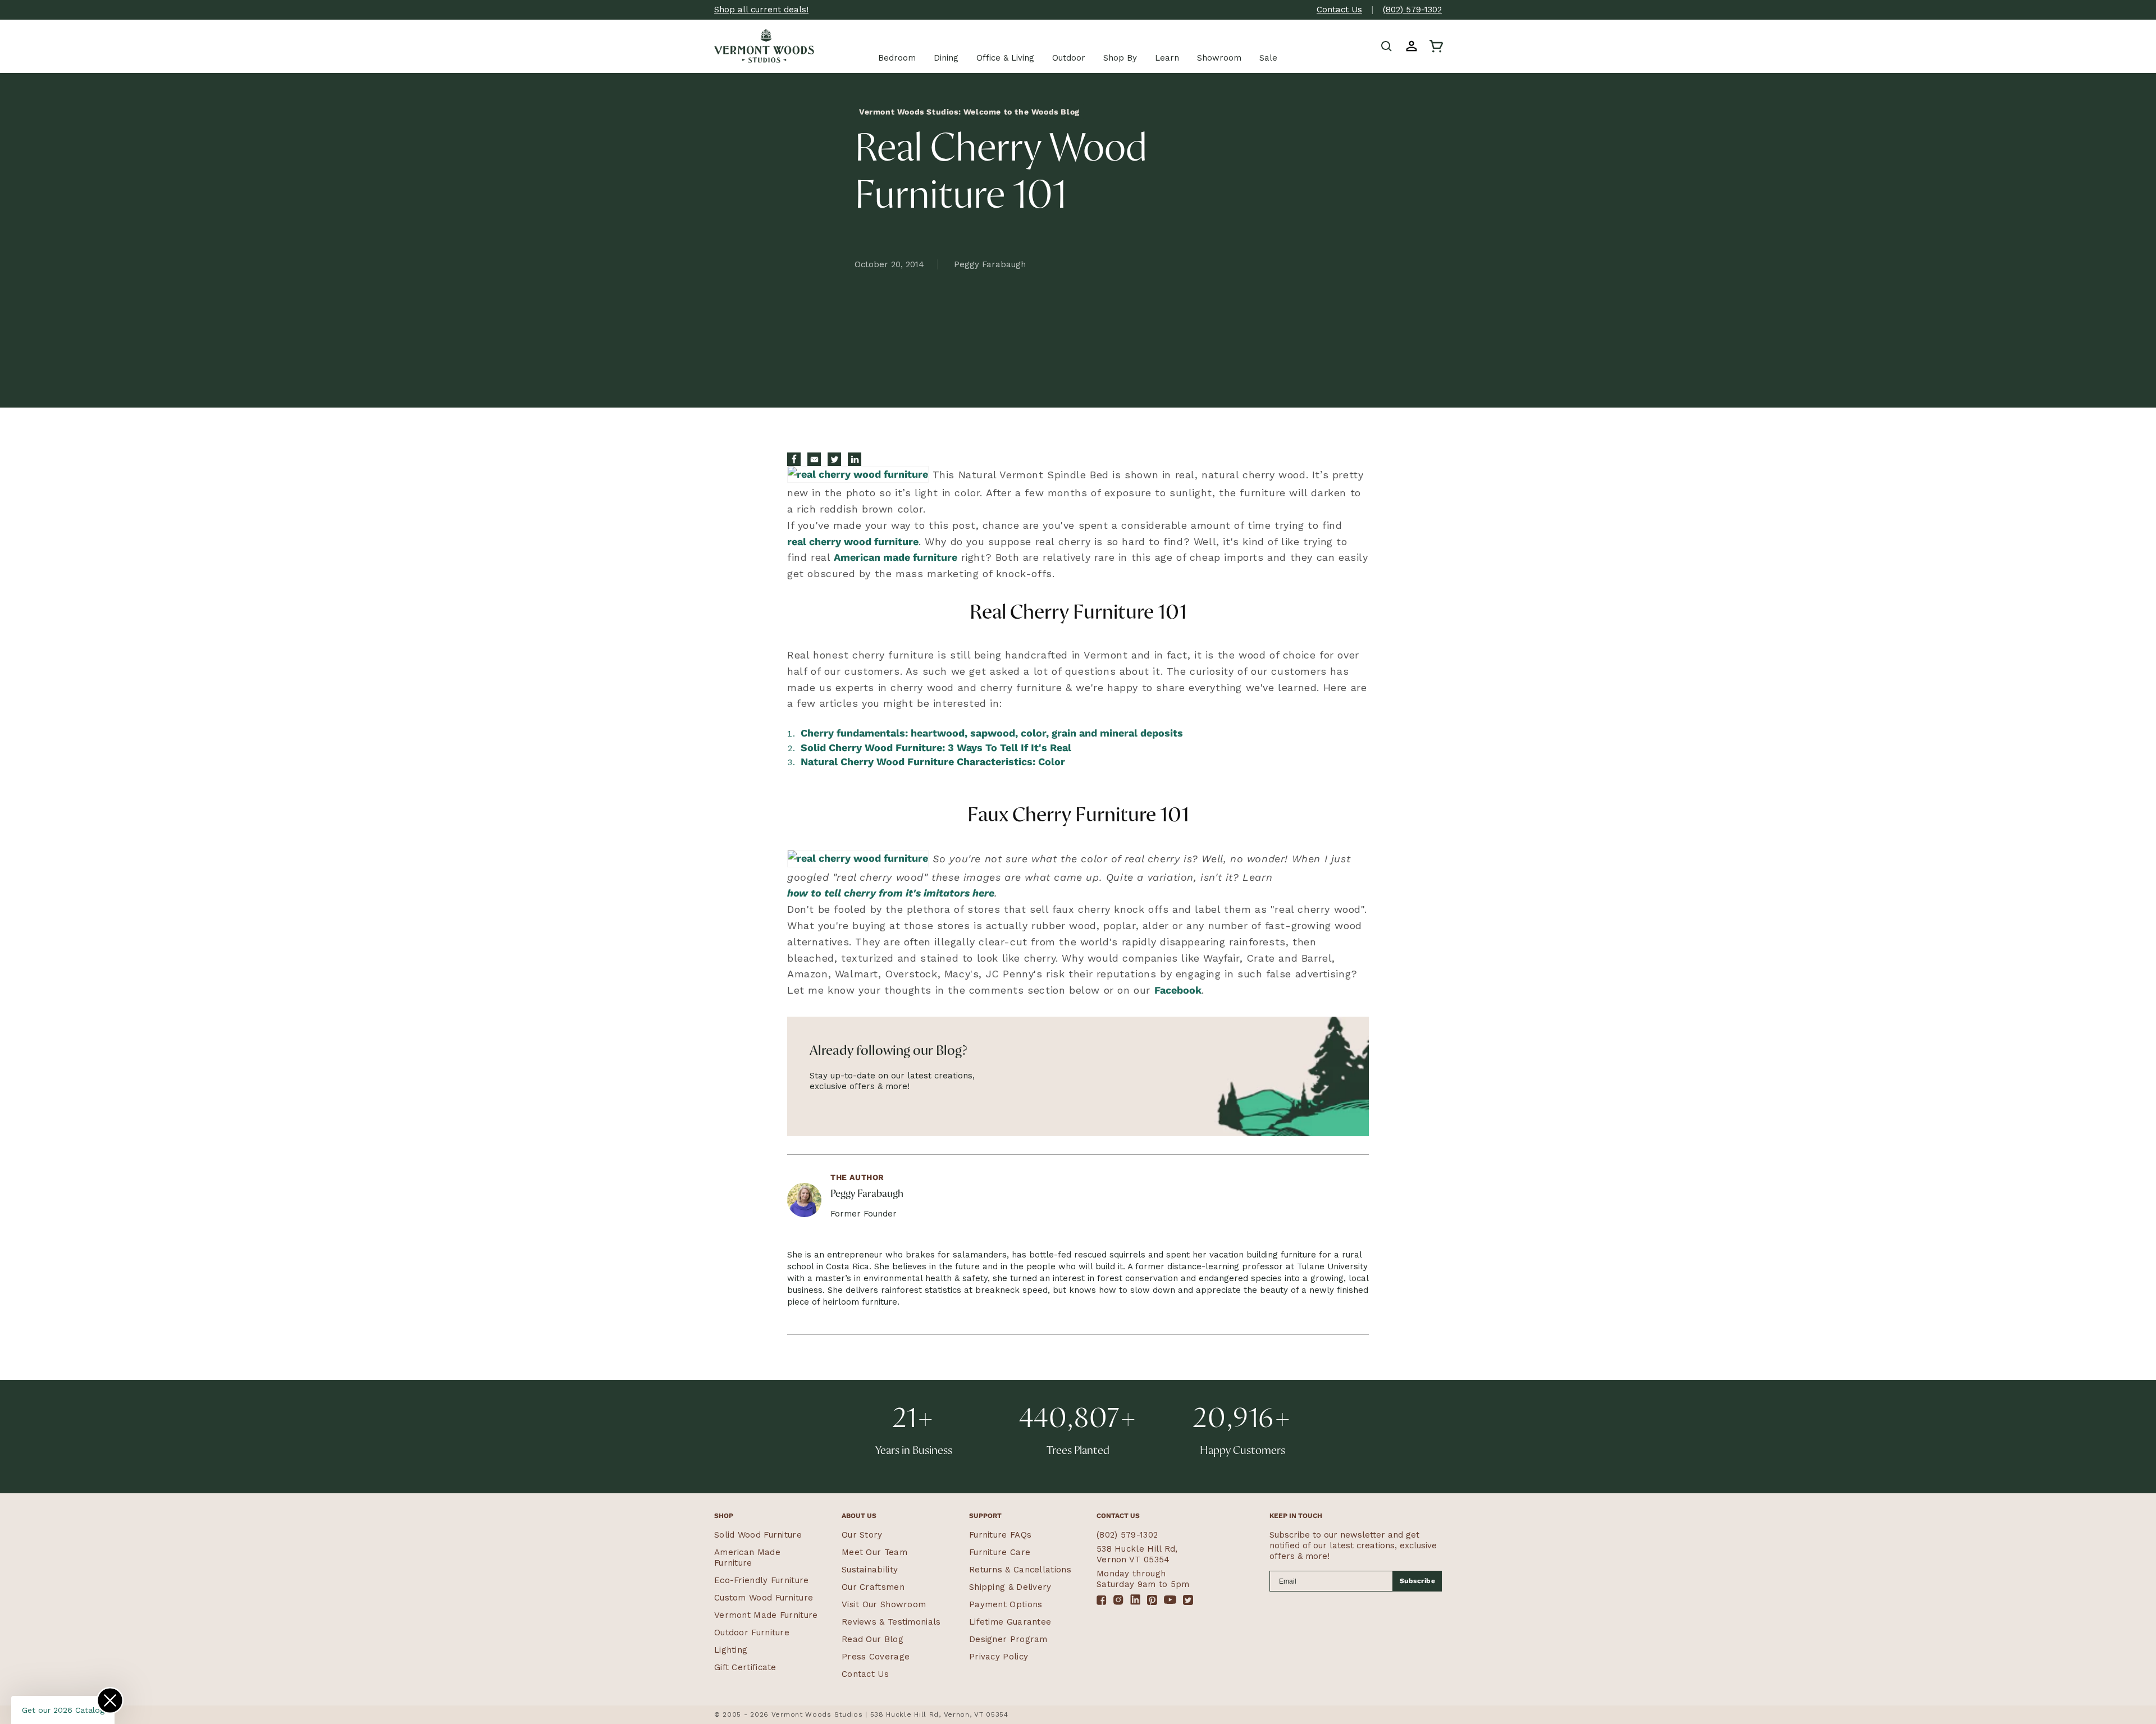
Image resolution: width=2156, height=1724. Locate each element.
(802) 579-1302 (1412, 10)
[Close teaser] (110, 1700)
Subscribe (1418, 1581)
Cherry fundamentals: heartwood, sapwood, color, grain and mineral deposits (992, 733)
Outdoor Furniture (752, 1632)
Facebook (1178, 990)
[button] (1387, 46)
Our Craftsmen (873, 1587)
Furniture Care (1000, 1552)
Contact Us (1339, 10)
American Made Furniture (747, 1558)
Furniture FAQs (1000, 1535)
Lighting (731, 1650)
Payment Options (1006, 1604)
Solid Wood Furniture (758, 1535)
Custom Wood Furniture (764, 1598)
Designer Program (1008, 1639)
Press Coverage (876, 1657)
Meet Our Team (874, 1552)
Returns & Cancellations (1020, 1570)
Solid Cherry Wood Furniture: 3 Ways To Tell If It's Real (936, 747)
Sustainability (870, 1570)
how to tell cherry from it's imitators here (891, 893)
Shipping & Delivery (1010, 1587)
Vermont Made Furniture (766, 1615)
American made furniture (896, 557)
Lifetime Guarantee (1010, 1622)
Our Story (862, 1535)
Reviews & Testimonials (891, 1622)
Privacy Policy (999, 1657)
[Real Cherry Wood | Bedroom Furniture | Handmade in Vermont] (858, 476)
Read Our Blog (873, 1639)
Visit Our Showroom (884, 1604)
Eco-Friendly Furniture (762, 1580)
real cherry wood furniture (853, 541)
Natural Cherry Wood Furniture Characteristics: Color (933, 762)
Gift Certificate (745, 1667)
